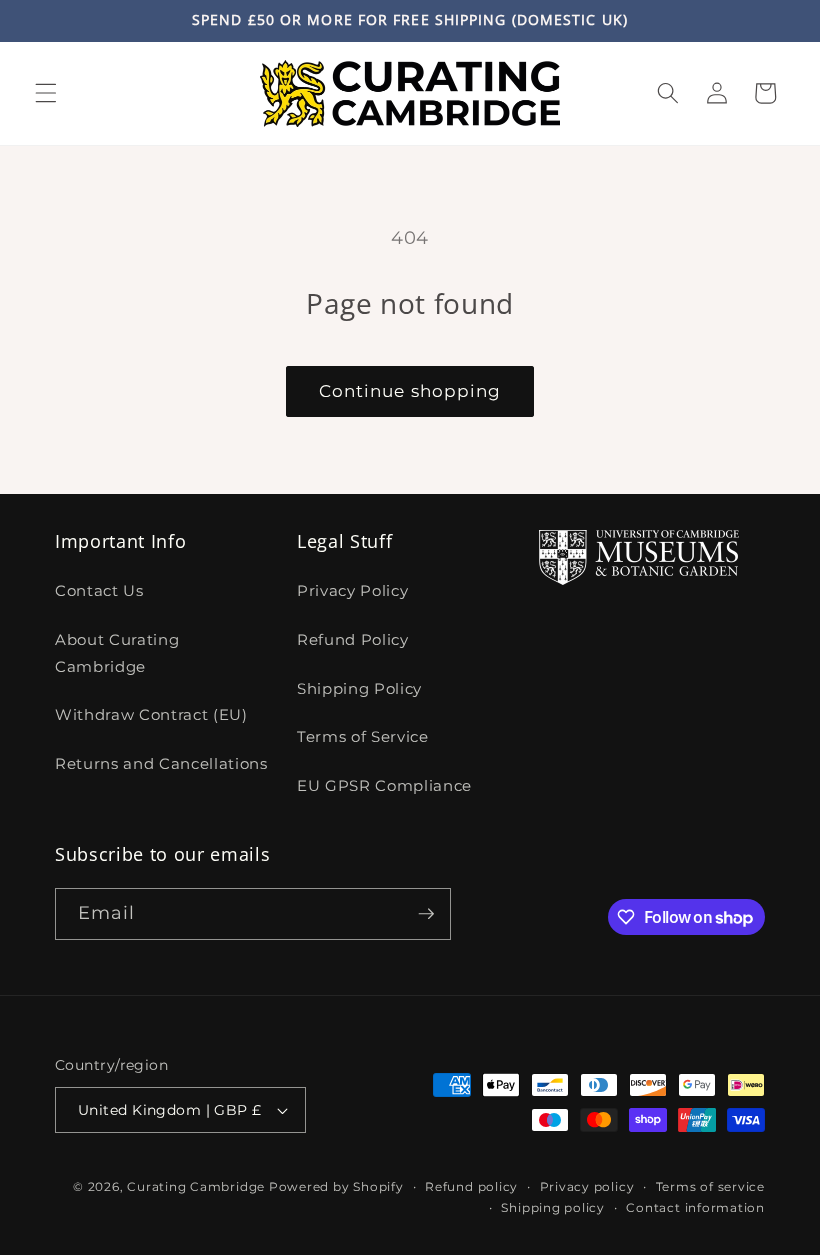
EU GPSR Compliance (384, 785)
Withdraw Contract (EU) (151, 714)
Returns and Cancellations (161, 763)
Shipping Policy (359, 688)
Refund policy (471, 1186)
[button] (46, 93)
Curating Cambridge (196, 1186)
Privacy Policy (352, 590)
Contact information (695, 1207)
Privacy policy (587, 1186)
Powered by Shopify (336, 1186)
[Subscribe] (426, 914)
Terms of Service (363, 736)
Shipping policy (553, 1207)
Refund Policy (353, 639)
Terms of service (710, 1186)
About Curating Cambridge (117, 653)
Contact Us (99, 590)
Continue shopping (410, 391)
